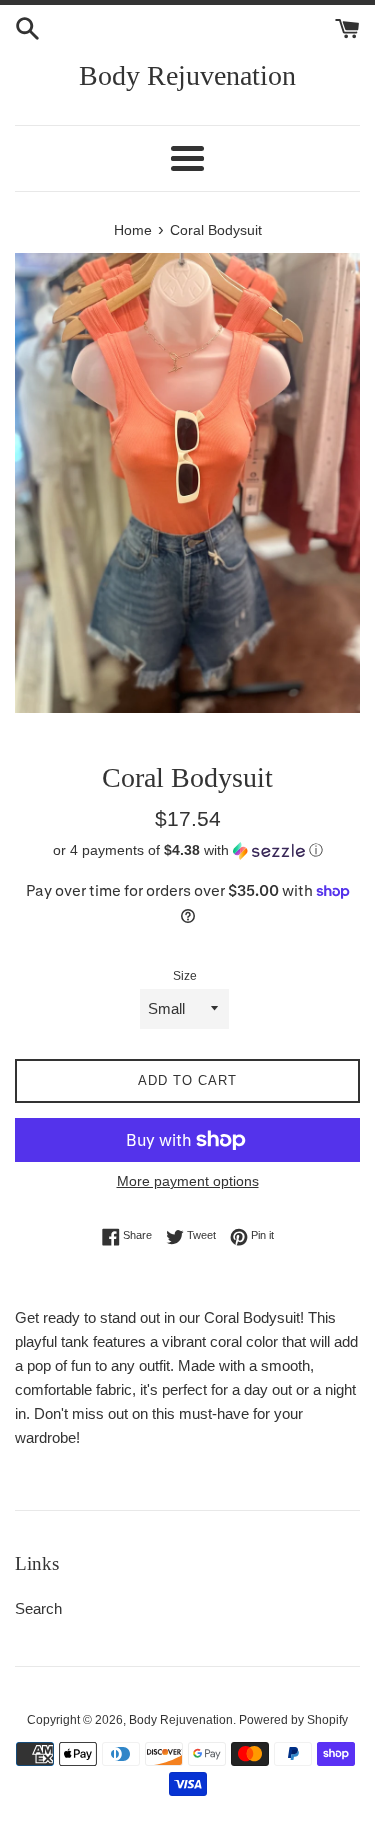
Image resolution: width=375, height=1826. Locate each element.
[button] (187, 850)
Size (185, 976)
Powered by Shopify (293, 1720)
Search (38, 1608)
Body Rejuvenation (187, 75)
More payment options (188, 1181)
